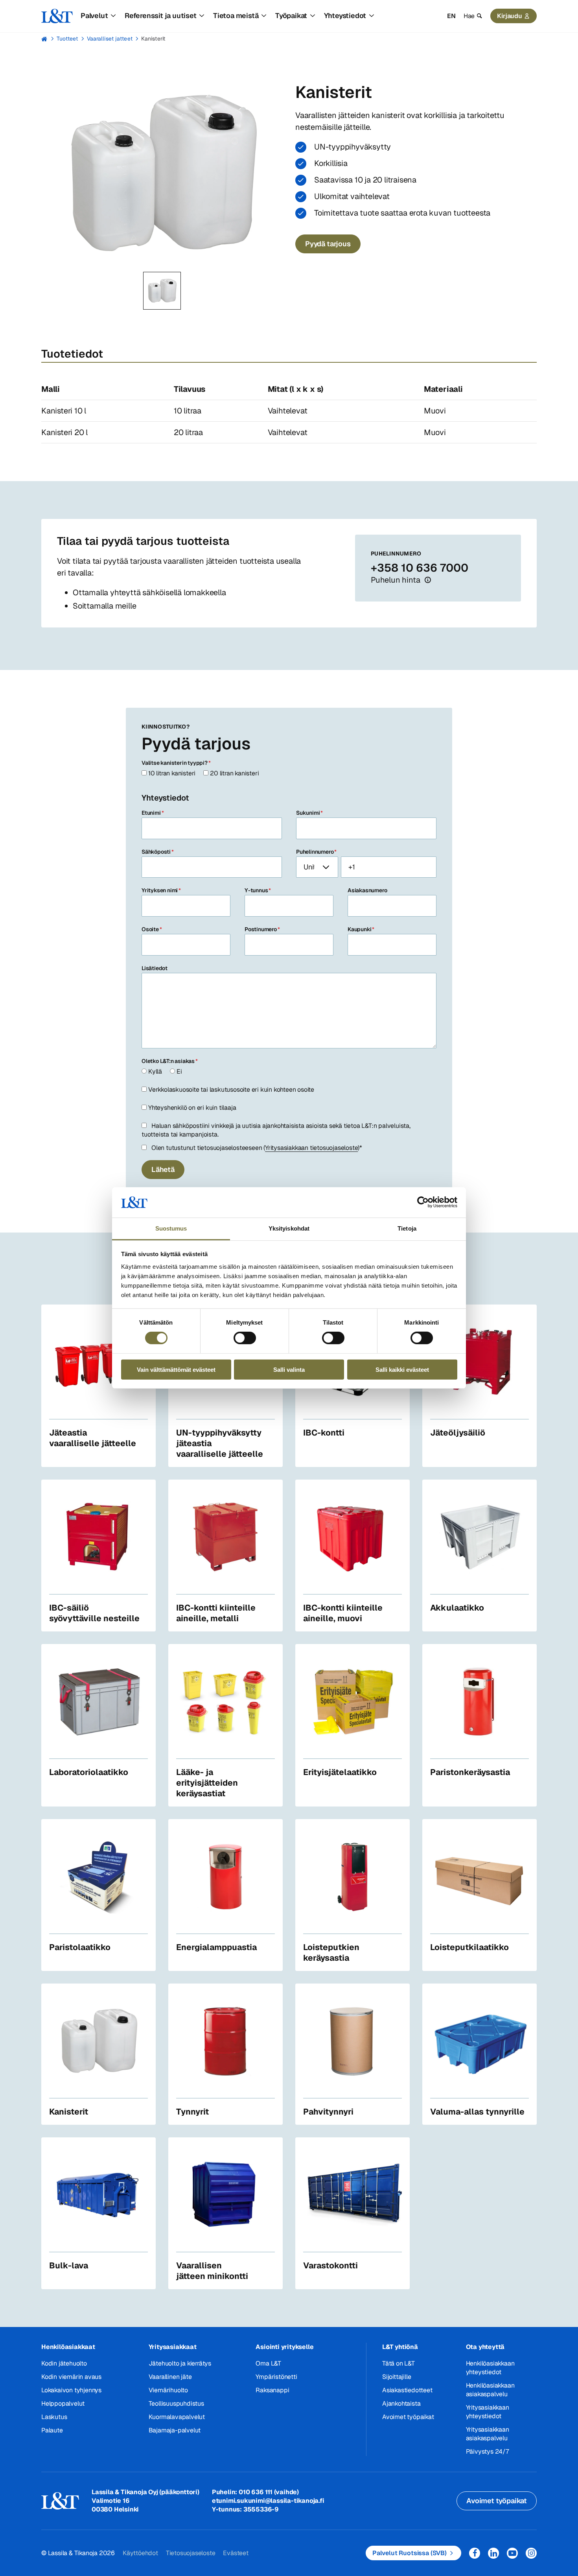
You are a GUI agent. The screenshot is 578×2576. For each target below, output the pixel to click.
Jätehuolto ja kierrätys (180, 2363)
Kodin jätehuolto (64, 2363)
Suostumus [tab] (171, 1228)
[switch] (245, 1338)
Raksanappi (272, 2390)
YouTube (512, 2553)
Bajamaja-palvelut (175, 2430)
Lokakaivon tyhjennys (71, 2390)
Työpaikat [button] (291, 16)
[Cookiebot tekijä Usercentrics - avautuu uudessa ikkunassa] (423, 1202)
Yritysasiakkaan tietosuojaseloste (311, 1148)
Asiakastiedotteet (407, 2390)
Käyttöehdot (140, 2553)
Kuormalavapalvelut (177, 2417)
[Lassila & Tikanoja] (57, 16)
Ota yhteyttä (485, 2347)
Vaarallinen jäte (170, 2377)
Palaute (52, 2430)
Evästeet (236, 2553)
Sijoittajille (397, 2377)
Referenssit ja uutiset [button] (161, 16)
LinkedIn (493, 2553)
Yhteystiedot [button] (345, 16)
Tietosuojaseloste (191, 2553)
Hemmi (45, 39)
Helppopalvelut (63, 2403)
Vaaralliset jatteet (110, 39)
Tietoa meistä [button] (236, 16)
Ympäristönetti (276, 2377)
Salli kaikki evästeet (402, 1369)
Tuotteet (67, 39)
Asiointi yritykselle (284, 2347)
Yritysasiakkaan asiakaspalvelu (488, 2434)
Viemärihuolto (168, 2390)
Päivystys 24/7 (487, 2451)
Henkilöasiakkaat (68, 2347)
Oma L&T (268, 2363)
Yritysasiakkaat (173, 2347)
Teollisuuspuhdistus (176, 2403)
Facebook (475, 2553)
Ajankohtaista (401, 2403)
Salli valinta (289, 1369)
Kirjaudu (510, 16)
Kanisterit (153, 39)
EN (451, 16)
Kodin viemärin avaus (71, 2377)
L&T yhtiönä (400, 2347)
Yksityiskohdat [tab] (289, 1228)
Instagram (531, 2553)
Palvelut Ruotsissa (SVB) (410, 2553)
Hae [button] (469, 16)
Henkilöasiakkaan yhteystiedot (490, 2368)
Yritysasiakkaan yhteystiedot (488, 2412)
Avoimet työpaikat (408, 2417)
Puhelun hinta (396, 580)
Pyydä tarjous (328, 244)
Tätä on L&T (399, 2363)
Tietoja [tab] (407, 1228)
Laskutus (54, 2417)
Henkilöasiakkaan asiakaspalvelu (490, 2390)
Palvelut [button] (94, 16)
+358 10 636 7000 (420, 568)
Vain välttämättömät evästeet (176, 1369)
